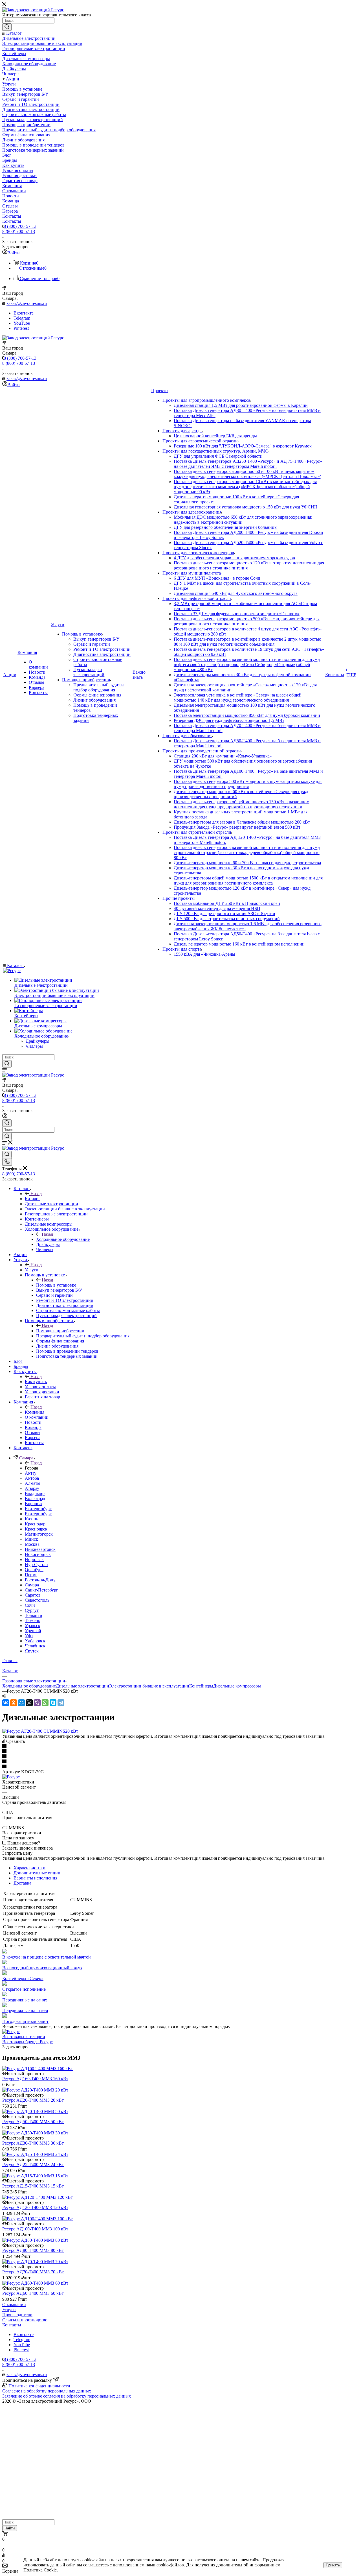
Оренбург (34, 1570)
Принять (333, 2565)
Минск (31, 1539)
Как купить (36, 1382)
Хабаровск (35, 1641)
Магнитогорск (39, 1534)
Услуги (32, 1270)
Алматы (33, 1483)
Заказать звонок (17, 373)
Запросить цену (17, 1853)
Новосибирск (38, 1554)
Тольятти (34, 1615)
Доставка (22, 1883)
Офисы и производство (25, 2320)
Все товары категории (24, 2037)
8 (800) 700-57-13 (20, 226)
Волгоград (35, 1498)
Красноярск (36, 1529)
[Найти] (7, 27)
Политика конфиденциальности (39, 2386)
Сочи (30, 1605)
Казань (31, 1519)
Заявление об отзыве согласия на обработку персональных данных (67, 2396)
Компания (35, 1412)
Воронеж (34, 1504)
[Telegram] (61, 1703)
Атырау (32, 1488)
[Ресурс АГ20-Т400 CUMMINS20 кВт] (40, 1731)
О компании (14, 2305)
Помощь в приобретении (60, 1331)
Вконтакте (24, 313)
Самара (32, 1585)
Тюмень (32, 1620)
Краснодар (35, 1524)
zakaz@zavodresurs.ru (27, 303)
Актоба (32, 1478)
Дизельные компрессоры (237, 1686)
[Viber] (37, 1703)
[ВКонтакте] (6, 1703)
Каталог (33, 1199)
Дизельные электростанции (82, 1686)
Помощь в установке (56, 1285)
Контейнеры (201, 1686)
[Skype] (53, 1703)
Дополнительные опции (37, 1873)
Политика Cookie (40, 2570)
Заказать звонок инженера (27, 1848)
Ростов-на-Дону (40, 1580)
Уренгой (33, 1631)
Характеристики (29, 1868)
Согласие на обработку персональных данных (47, 2391)
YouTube (22, 323)
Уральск (33, 1626)
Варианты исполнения (35, 1878)
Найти (10, 2528)
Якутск (32, 1651)
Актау (31, 1473)
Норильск (34, 1559)
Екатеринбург (38, 1509)
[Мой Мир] (21, 1703)
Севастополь (37, 1600)
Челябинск (35, 1646)
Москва (32, 1544)
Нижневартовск (40, 1549)
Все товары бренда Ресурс (27, 2042)
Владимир (35, 1493)
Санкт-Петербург (41, 1590)
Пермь (31, 1575)
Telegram (22, 318)
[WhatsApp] (45, 1703)
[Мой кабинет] (5, 1117)
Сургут (32, 1610)
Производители (17, 2315)
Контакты (12, 2325)
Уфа (29, 1636)
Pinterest (21, 328)
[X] (29, 1703)
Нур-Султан (36, 1565)
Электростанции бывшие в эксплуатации (149, 1686)
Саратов (33, 1595)
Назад (36, 1194)
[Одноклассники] (14, 1703)
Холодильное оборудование (63, 1239)
